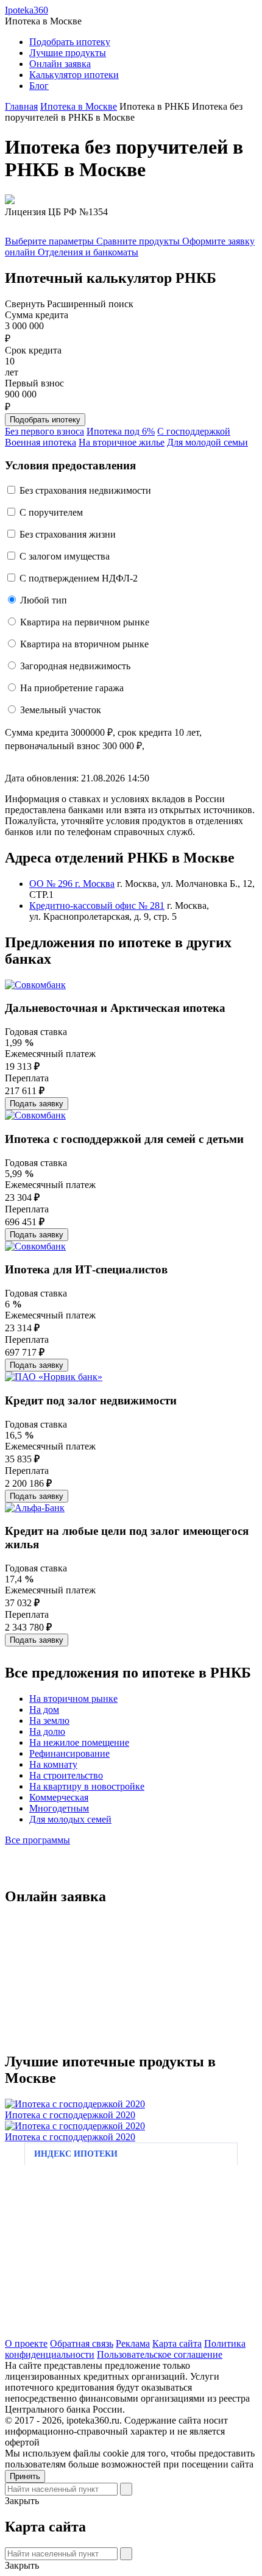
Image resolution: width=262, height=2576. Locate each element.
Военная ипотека (41, 442)
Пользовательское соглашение (160, 2354)
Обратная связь (82, 2343)
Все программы (37, 1840)
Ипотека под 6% (121, 431)
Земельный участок (61, 710)
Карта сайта (177, 2343)
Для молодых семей (70, 1819)
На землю (49, 1720)
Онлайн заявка (60, 64)
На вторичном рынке (73, 1699)
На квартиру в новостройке (87, 1786)
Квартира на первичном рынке (85, 622)
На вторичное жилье (122, 442)
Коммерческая (59, 1797)
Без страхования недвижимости (85, 490)
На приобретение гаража (72, 688)
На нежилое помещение (79, 1742)
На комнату (53, 1764)
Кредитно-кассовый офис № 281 (97, 906)
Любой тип (44, 600)
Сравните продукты (139, 241)
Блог (39, 86)
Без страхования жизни (68, 534)
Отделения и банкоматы (88, 252)
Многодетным (59, 1808)
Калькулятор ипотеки (74, 75)
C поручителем (51, 512)
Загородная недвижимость (75, 666)
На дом (44, 1710)
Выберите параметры (51, 241)
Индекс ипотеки (76, 2154)
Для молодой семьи (207, 442)
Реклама (133, 2343)
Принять (25, 2476)
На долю (47, 1731)
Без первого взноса (44, 431)
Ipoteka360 (27, 10)
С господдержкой (194, 431)
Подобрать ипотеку (70, 42)
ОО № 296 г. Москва (72, 884)
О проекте (26, 2343)
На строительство (66, 1775)
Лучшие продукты (68, 53)
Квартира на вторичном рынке (84, 644)
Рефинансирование (69, 1753)
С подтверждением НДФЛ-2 (79, 578)
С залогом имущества (65, 556)
